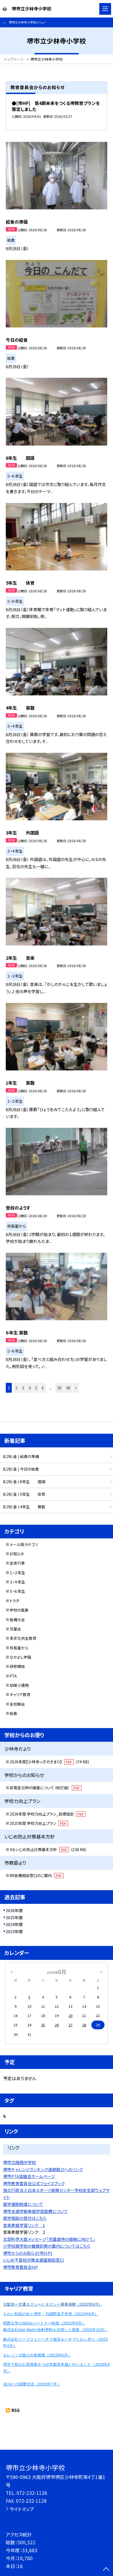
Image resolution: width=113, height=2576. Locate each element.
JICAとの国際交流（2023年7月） (32, 2384)
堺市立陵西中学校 (19, 2162)
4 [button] (30, 1388)
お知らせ (17, 1554)
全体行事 (17, 1563)
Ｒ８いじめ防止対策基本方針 (48, 1849)
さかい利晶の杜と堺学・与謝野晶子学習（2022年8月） (51, 2314)
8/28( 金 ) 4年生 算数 (24, 1507)
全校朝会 (17, 1704)
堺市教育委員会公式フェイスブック (34, 2183)
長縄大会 (17, 1620)
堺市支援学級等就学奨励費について (35, 2211)
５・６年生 (17, 1591)
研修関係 (17, 1666)
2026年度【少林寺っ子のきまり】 (49, 1762)
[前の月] (12, 1972)
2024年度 (14, 1924)
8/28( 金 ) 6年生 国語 (24, 1482)
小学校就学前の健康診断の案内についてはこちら (47, 2246)
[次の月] (101, 1972)
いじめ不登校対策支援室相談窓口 (33, 2260)
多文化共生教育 (23, 1638)
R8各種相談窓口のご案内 (36, 1875)
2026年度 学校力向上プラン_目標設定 (47, 1814)
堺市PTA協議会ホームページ (29, 2176)
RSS (16, 2410)
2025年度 (14, 1917)
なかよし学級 (20, 1657)
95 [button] (60, 1388)
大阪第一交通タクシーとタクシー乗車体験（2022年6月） (53, 2304)
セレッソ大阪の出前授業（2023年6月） (37, 2355)
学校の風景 (19, 1610)
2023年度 (14, 1931)
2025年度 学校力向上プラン (38, 1823)
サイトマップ (22, 2509)
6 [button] (43, 1388)
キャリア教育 (20, 1694)
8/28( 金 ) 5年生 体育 (24, 1494)
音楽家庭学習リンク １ (24, 2225)
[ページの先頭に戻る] (106, 2569)
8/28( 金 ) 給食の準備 (21, 1456)
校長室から (19, 1648)
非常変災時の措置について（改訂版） (45, 1788)
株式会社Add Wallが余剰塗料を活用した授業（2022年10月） (56, 2330)
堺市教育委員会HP (20, 2267)
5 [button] (36, 1388)
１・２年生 (17, 1573)
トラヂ (15, 1601)
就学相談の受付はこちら (25, 2218)
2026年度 (14, 1910)
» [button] (76, 1388)
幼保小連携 (19, 1685)
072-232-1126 (32, 2493)
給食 (13, 1713)
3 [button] (23, 1388)
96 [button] (68, 1388)
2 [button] (16, 1388)
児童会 (15, 1629)
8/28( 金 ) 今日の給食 (21, 1469)
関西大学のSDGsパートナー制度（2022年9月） (44, 2323)
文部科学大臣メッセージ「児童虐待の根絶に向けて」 (49, 2239)
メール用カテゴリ (24, 1544)
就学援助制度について (23, 2204)
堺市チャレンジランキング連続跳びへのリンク (43, 2169)
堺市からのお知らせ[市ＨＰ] (28, 2253)
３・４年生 (17, 1582)
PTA (13, 1676)
